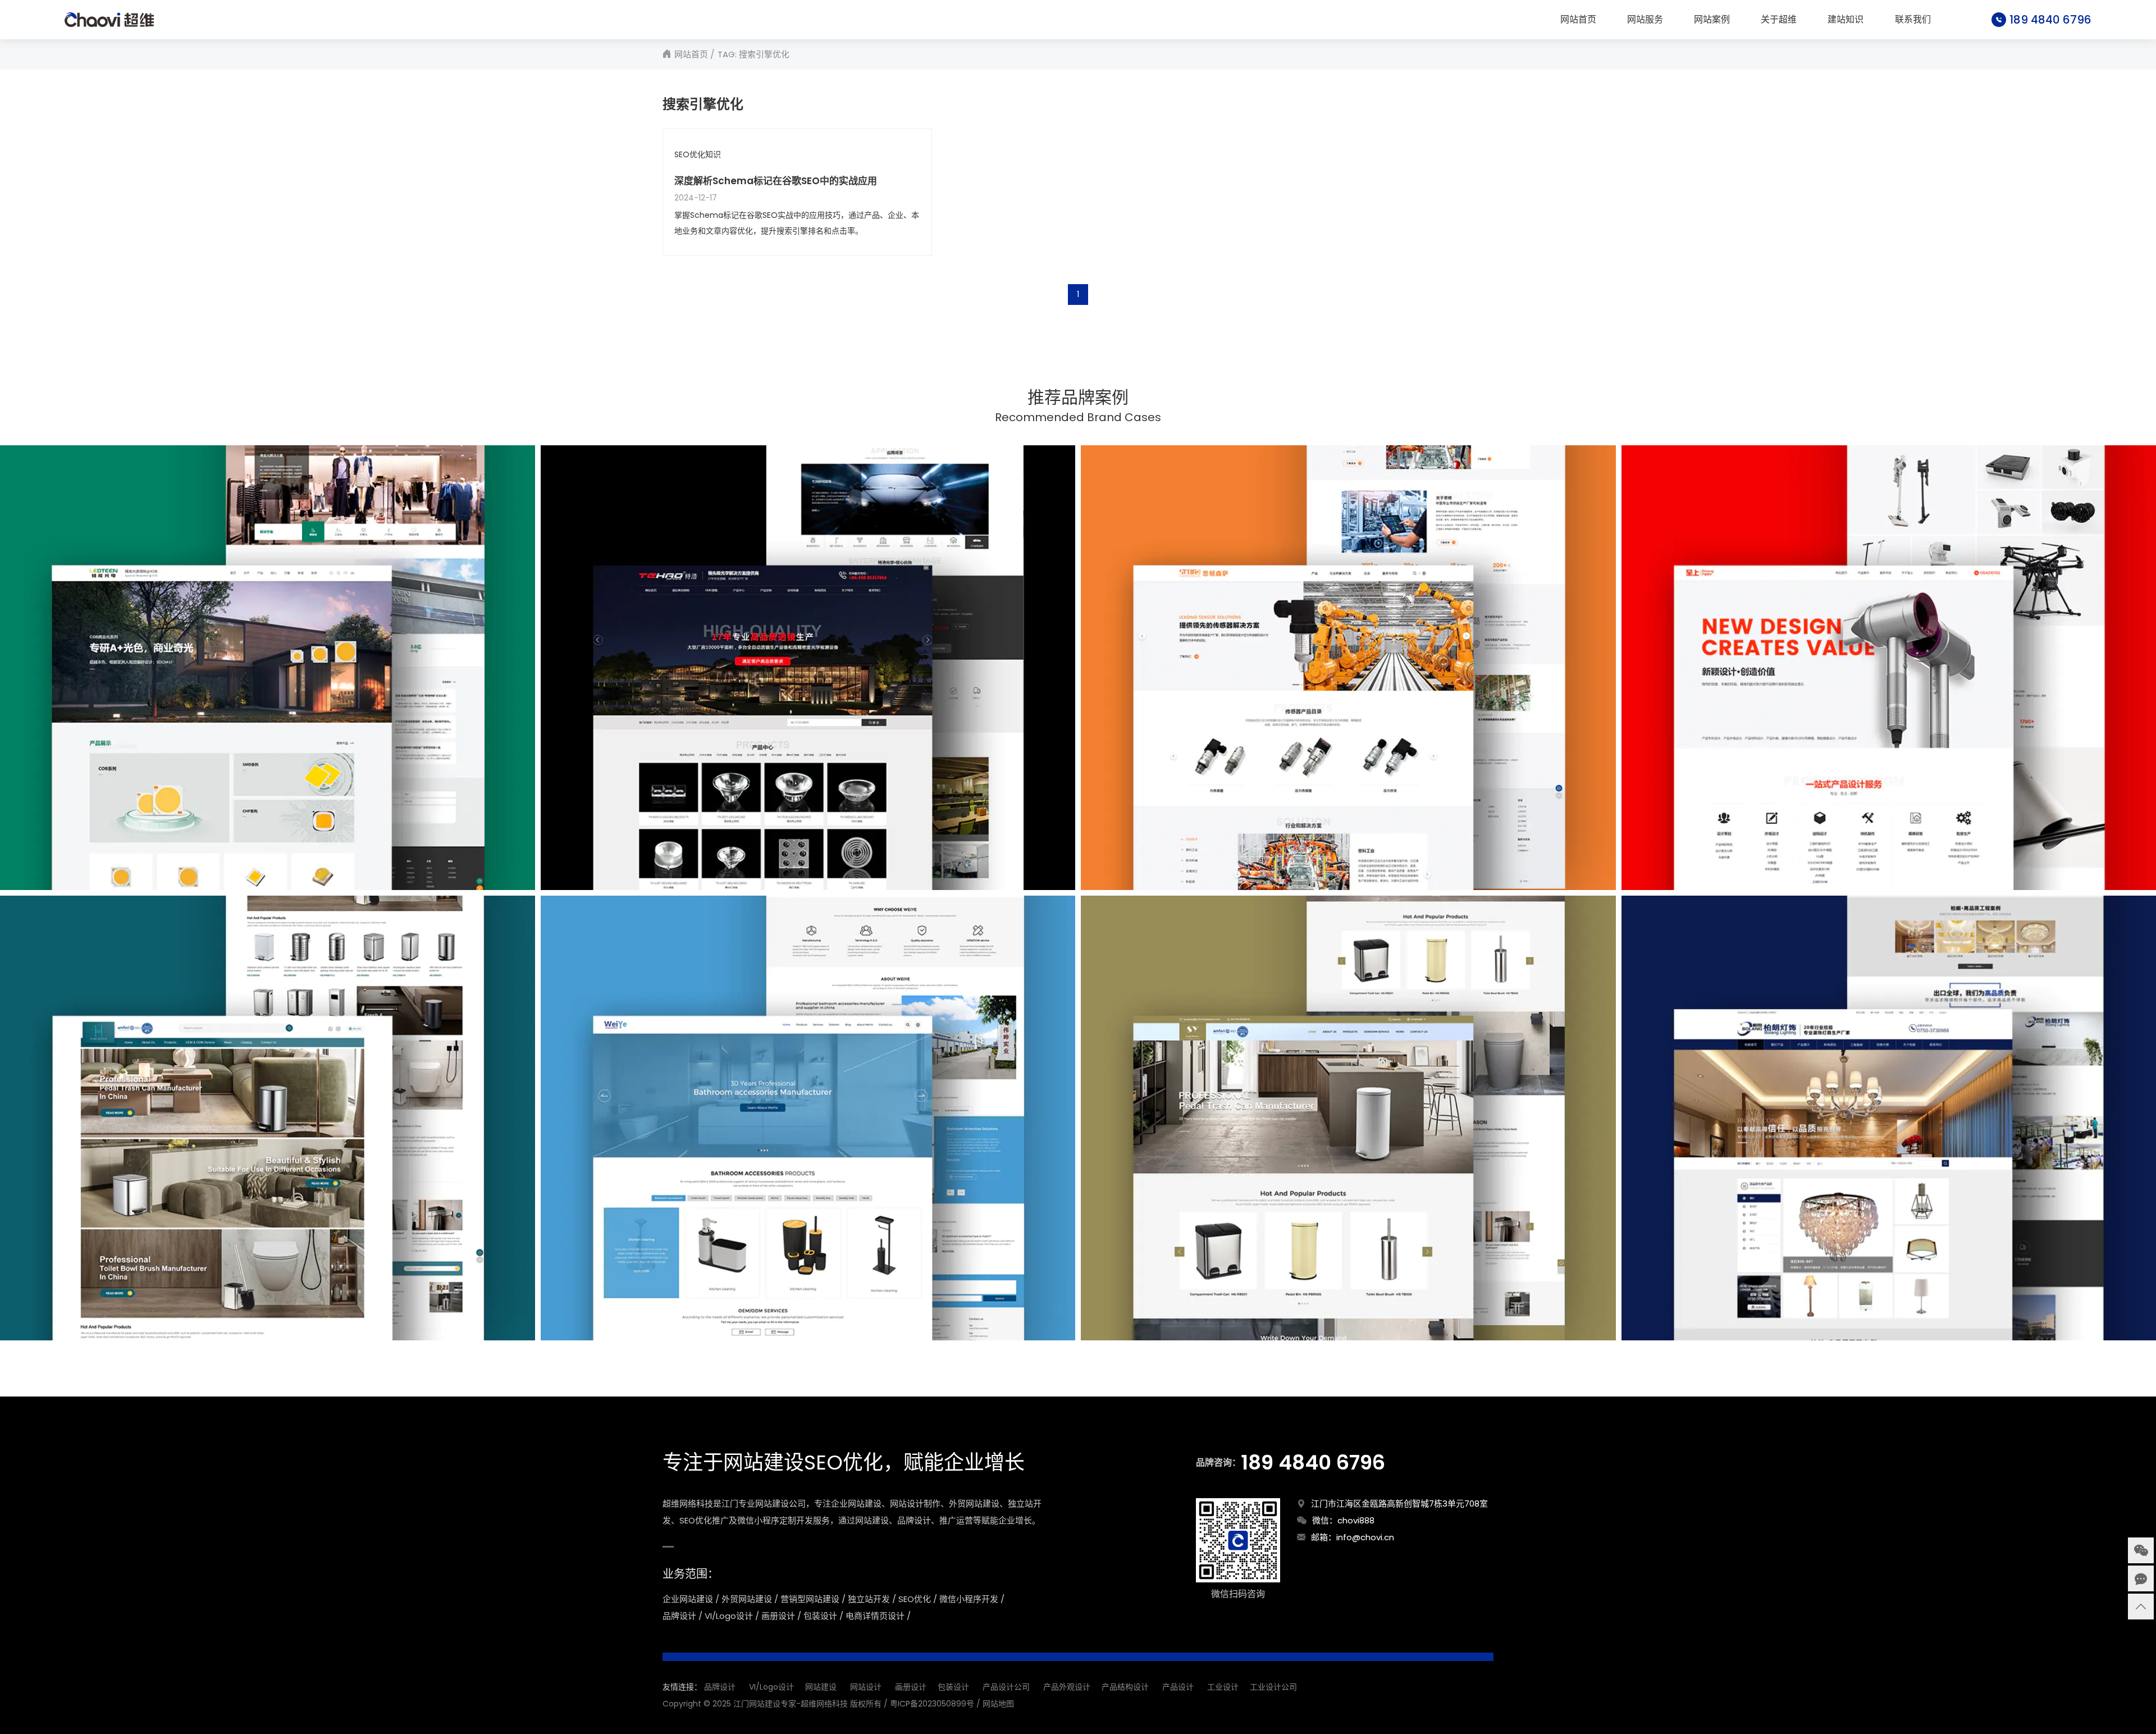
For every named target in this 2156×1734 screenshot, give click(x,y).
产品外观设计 (1067, 1687)
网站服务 (1645, 20)
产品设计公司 (1006, 1687)
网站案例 (1712, 20)
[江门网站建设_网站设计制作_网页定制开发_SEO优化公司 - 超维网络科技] (109, 20)
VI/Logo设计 (771, 1687)
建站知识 (1846, 20)
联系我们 (1913, 20)
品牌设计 (720, 1687)
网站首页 (1578, 20)
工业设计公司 (1273, 1687)
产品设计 (1178, 1687)
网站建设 (821, 1687)
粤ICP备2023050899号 (932, 1704)
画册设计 (911, 1687)
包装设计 (953, 1687)
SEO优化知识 (698, 155)
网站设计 (866, 1687)
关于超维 (1779, 20)
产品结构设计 (1125, 1687)
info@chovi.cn (1365, 1537)
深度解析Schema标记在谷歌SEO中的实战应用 (776, 181)
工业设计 (1223, 1687)
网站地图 (998, 1704)
